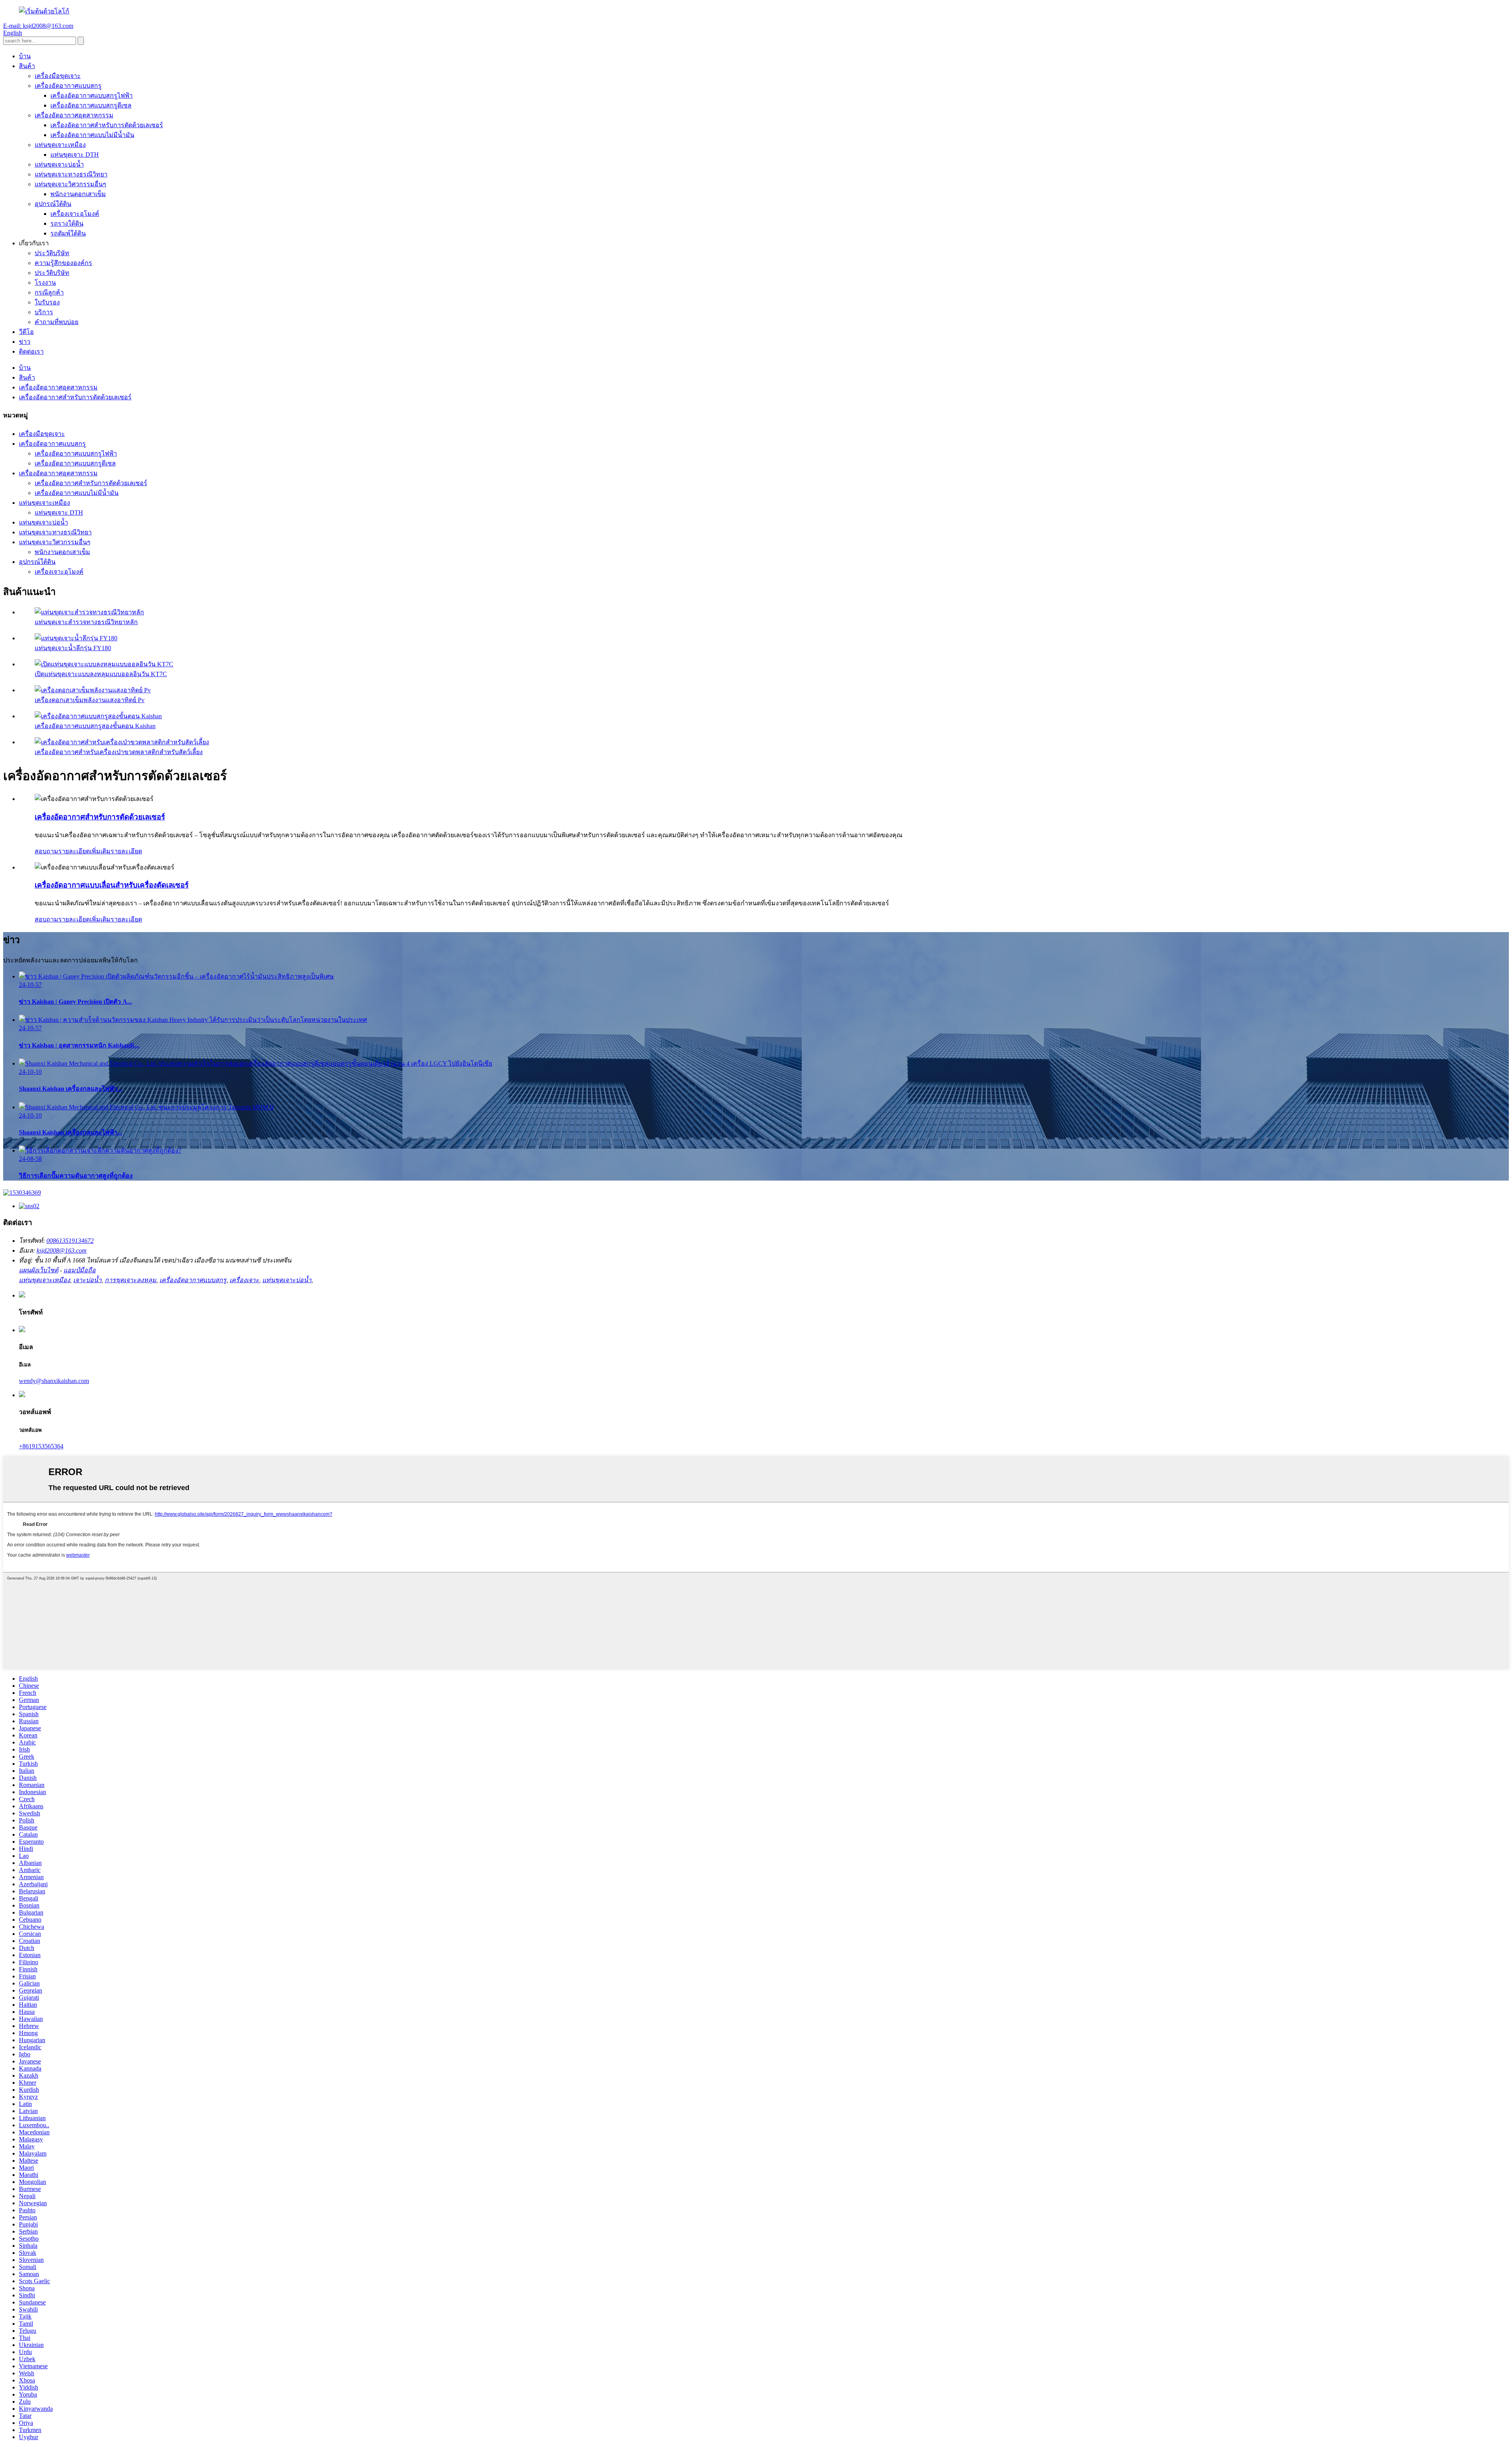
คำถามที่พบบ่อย (57, 322)
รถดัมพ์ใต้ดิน (68, 233)
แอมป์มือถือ (80, 1270)
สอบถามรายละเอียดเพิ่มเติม (73, 851)
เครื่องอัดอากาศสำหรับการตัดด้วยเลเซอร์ (107, 125)
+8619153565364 (41, 1446)
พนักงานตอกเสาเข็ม (78, 194)
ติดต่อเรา (31, 351)
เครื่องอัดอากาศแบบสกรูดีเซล (91, 105)
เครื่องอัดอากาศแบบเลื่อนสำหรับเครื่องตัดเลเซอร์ (112, 885)
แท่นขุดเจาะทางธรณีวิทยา (71, 174)
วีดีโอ (26, 332)
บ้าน (25, 56)
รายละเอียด (126, 851)
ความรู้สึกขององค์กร (63, 263)
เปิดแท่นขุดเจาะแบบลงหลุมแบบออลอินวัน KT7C (101, 674)
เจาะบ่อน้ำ (87, 1280)
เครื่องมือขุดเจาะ (58, 76)
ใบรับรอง (47, 302)
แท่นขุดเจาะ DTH (75, 155)
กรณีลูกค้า (49, 292)
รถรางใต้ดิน (67, 223)
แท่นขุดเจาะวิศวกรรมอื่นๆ (70, 184)
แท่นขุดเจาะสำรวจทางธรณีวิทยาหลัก (86, 622)
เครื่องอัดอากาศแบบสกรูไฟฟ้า (92, 95)
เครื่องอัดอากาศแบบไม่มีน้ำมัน (92, 135)
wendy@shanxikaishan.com (54, 1381)
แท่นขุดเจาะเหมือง (60, 145)
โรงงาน (45, 283)
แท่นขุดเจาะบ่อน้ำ (59, 164)
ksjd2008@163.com (62, 1250)
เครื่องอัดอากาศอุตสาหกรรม (74, 115)
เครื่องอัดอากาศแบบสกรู (68, 86)
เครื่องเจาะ (244, 1280)
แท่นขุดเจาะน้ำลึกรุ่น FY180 (73, 648)
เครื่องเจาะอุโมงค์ (75, 214)
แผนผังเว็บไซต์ (39, 1270)
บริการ (44, 312)
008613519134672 (70, 1241)
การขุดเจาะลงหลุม (131, 1280)
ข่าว (25, 342)
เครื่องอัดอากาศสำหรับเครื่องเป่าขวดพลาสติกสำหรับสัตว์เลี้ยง (119, 752)
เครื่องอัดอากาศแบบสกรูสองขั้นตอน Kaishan (95, 726)
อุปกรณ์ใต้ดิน (53, 204)
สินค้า (27, 66)
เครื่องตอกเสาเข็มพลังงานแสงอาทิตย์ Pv (90, 700)
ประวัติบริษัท (52, 253)
